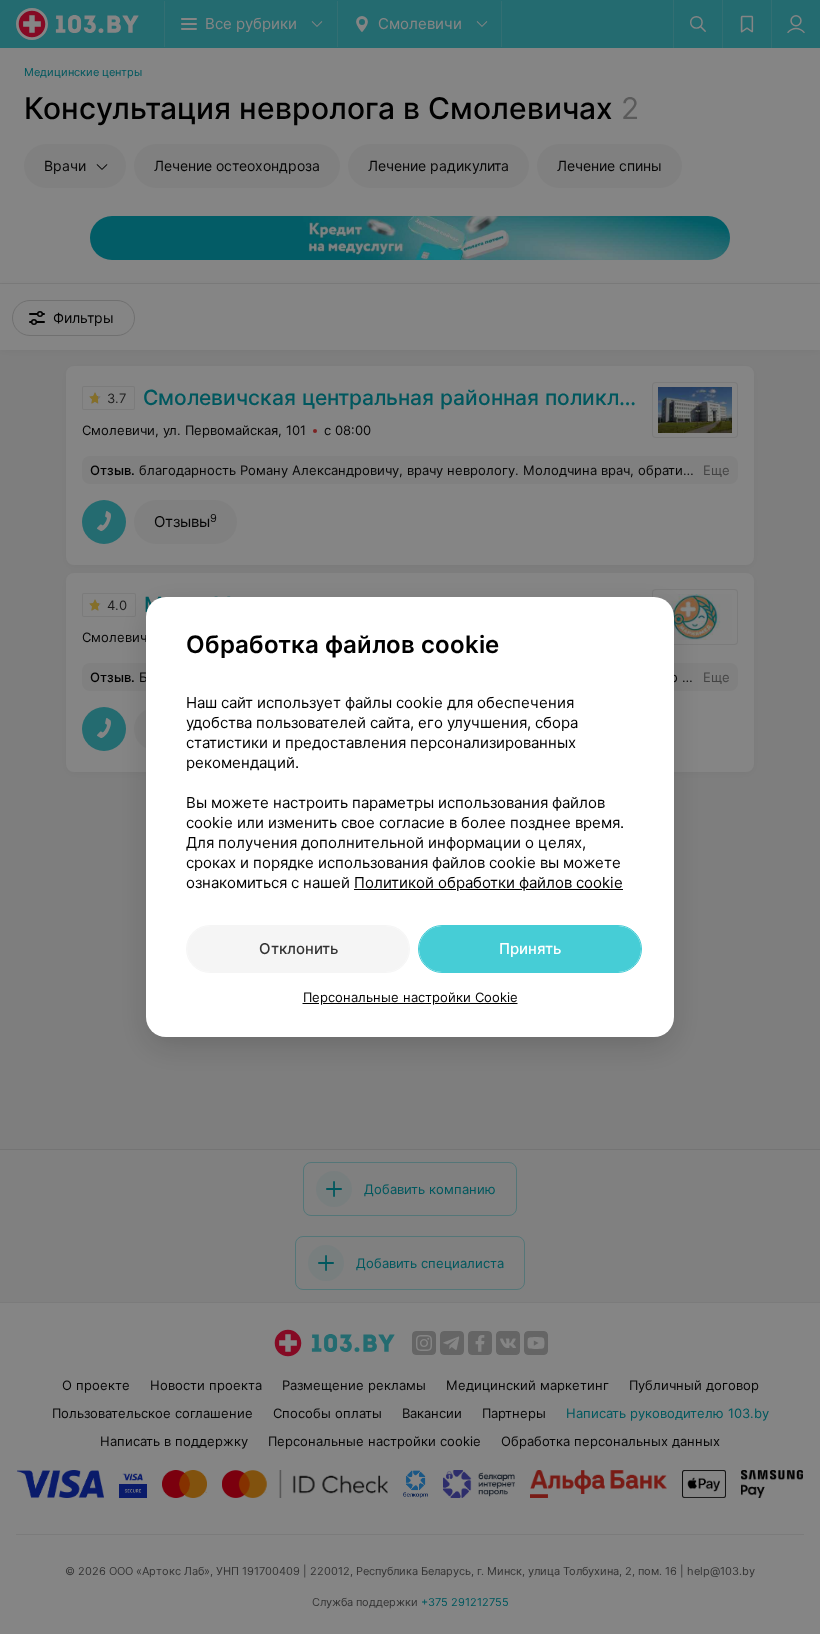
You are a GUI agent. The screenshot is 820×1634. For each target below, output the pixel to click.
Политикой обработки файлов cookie (488, 882)
